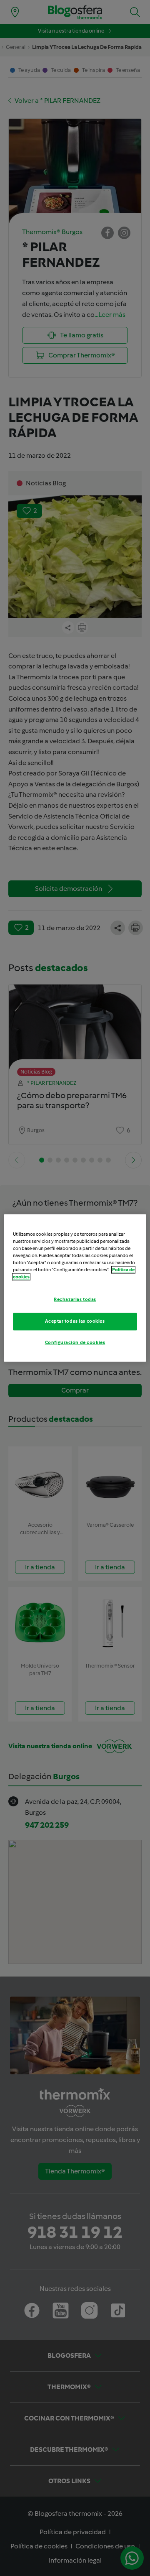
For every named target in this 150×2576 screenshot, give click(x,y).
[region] (75, 1288)
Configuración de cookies (75, 1343)
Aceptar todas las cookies (75, 1321)
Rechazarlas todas (75, 1300)
